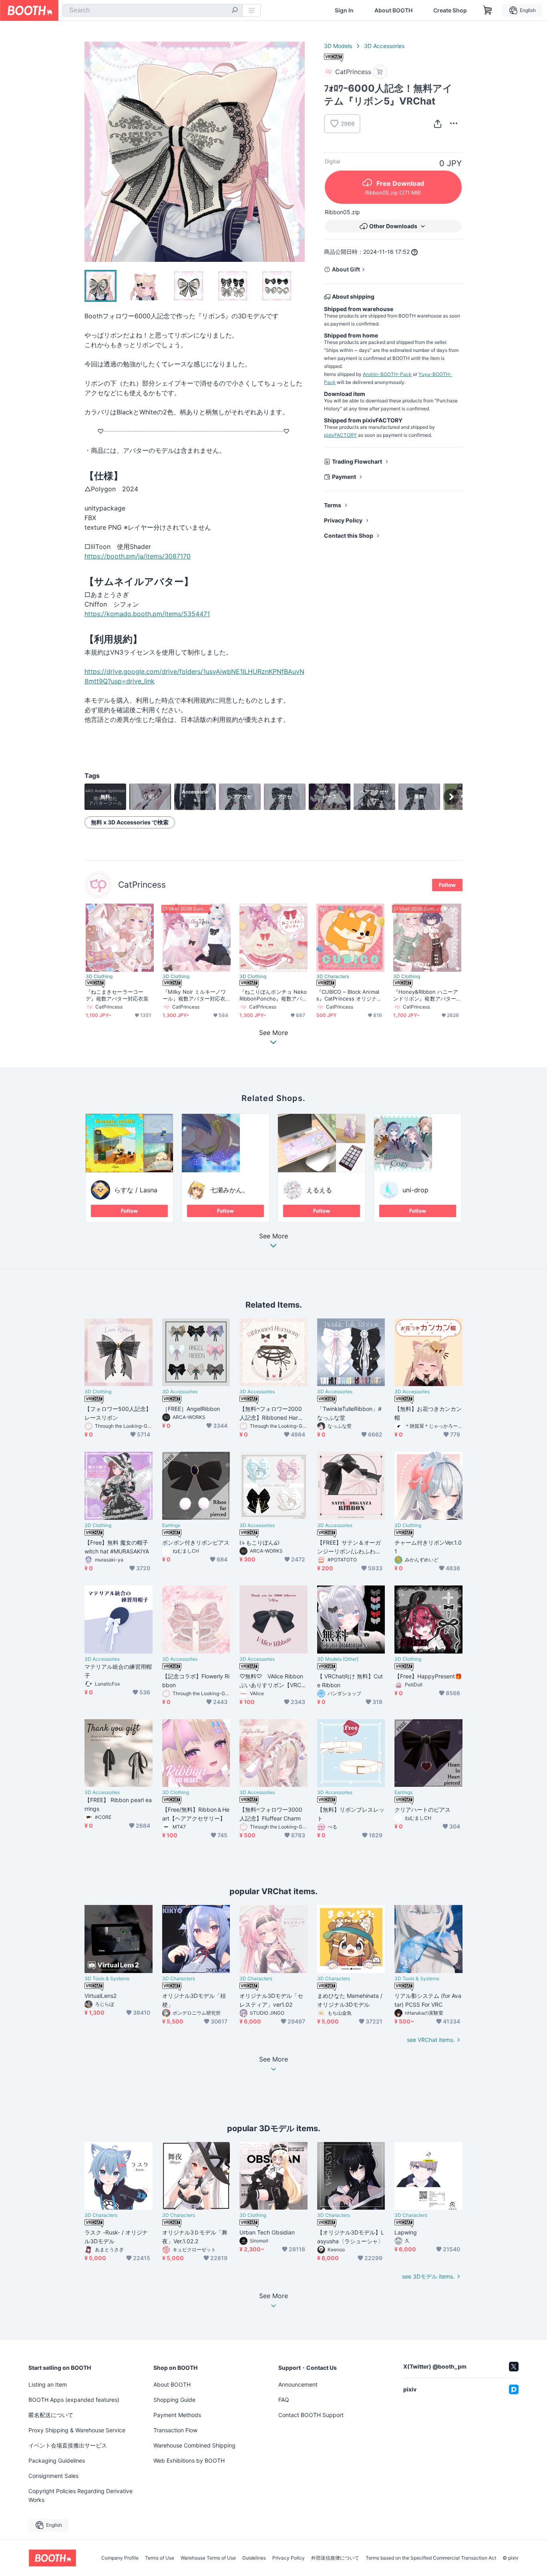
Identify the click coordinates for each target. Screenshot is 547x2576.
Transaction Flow (175, 2430)
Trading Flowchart (357, 461)
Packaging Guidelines (57, 2460)
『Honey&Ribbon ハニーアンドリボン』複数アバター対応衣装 (426, 995)
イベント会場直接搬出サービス (68, 2445)
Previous (91, 152)
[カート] (380, 72)
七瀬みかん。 (229, 1190)
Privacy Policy (343, 520)
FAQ (284, 2400)
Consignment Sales (53, 2476)
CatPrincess (142, 885)
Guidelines (254, 2558)
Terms (333, 505)
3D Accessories (384, 46)
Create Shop (450, 10)
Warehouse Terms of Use (208, 2558)
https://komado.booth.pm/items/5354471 (147, 614)
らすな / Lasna (136, 1190)
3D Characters (333, 977)
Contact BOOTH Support (311, 2415)
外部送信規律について (335, 2558)
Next (298, 152)
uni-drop (415, 1190)
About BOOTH (393, 10)
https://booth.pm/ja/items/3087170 (138, 556)
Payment (344, 477)
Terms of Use (160, 2558)
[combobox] (153, 10)
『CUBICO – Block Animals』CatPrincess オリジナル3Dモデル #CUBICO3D (349, 995)
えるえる (319, 1190)
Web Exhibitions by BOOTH (189, 2460)
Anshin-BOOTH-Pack (387, 374)
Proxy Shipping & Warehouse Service (77, 2430)
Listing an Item (48, 2384)
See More (273, 1236)
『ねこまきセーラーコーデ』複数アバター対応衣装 (117, 995)
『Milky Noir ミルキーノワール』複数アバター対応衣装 (194, 995)
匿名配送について (51, 2415)
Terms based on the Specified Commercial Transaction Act (431, 2558)
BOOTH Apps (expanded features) (74, 2400)
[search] (235, 11)
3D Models (338, 46)
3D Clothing (99, 977)
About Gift (346, 269)
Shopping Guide (174, 2400)
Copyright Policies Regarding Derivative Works (80, 2495)
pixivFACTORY (340, 435)
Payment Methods (177, 2415)
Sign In (344, 10)
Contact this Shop (349, 535)
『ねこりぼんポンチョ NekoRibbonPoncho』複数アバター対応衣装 (273, 995)
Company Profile (120, 2558)
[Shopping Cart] (488, 10)
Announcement (298, 2384)
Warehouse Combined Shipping (194, 2445)
